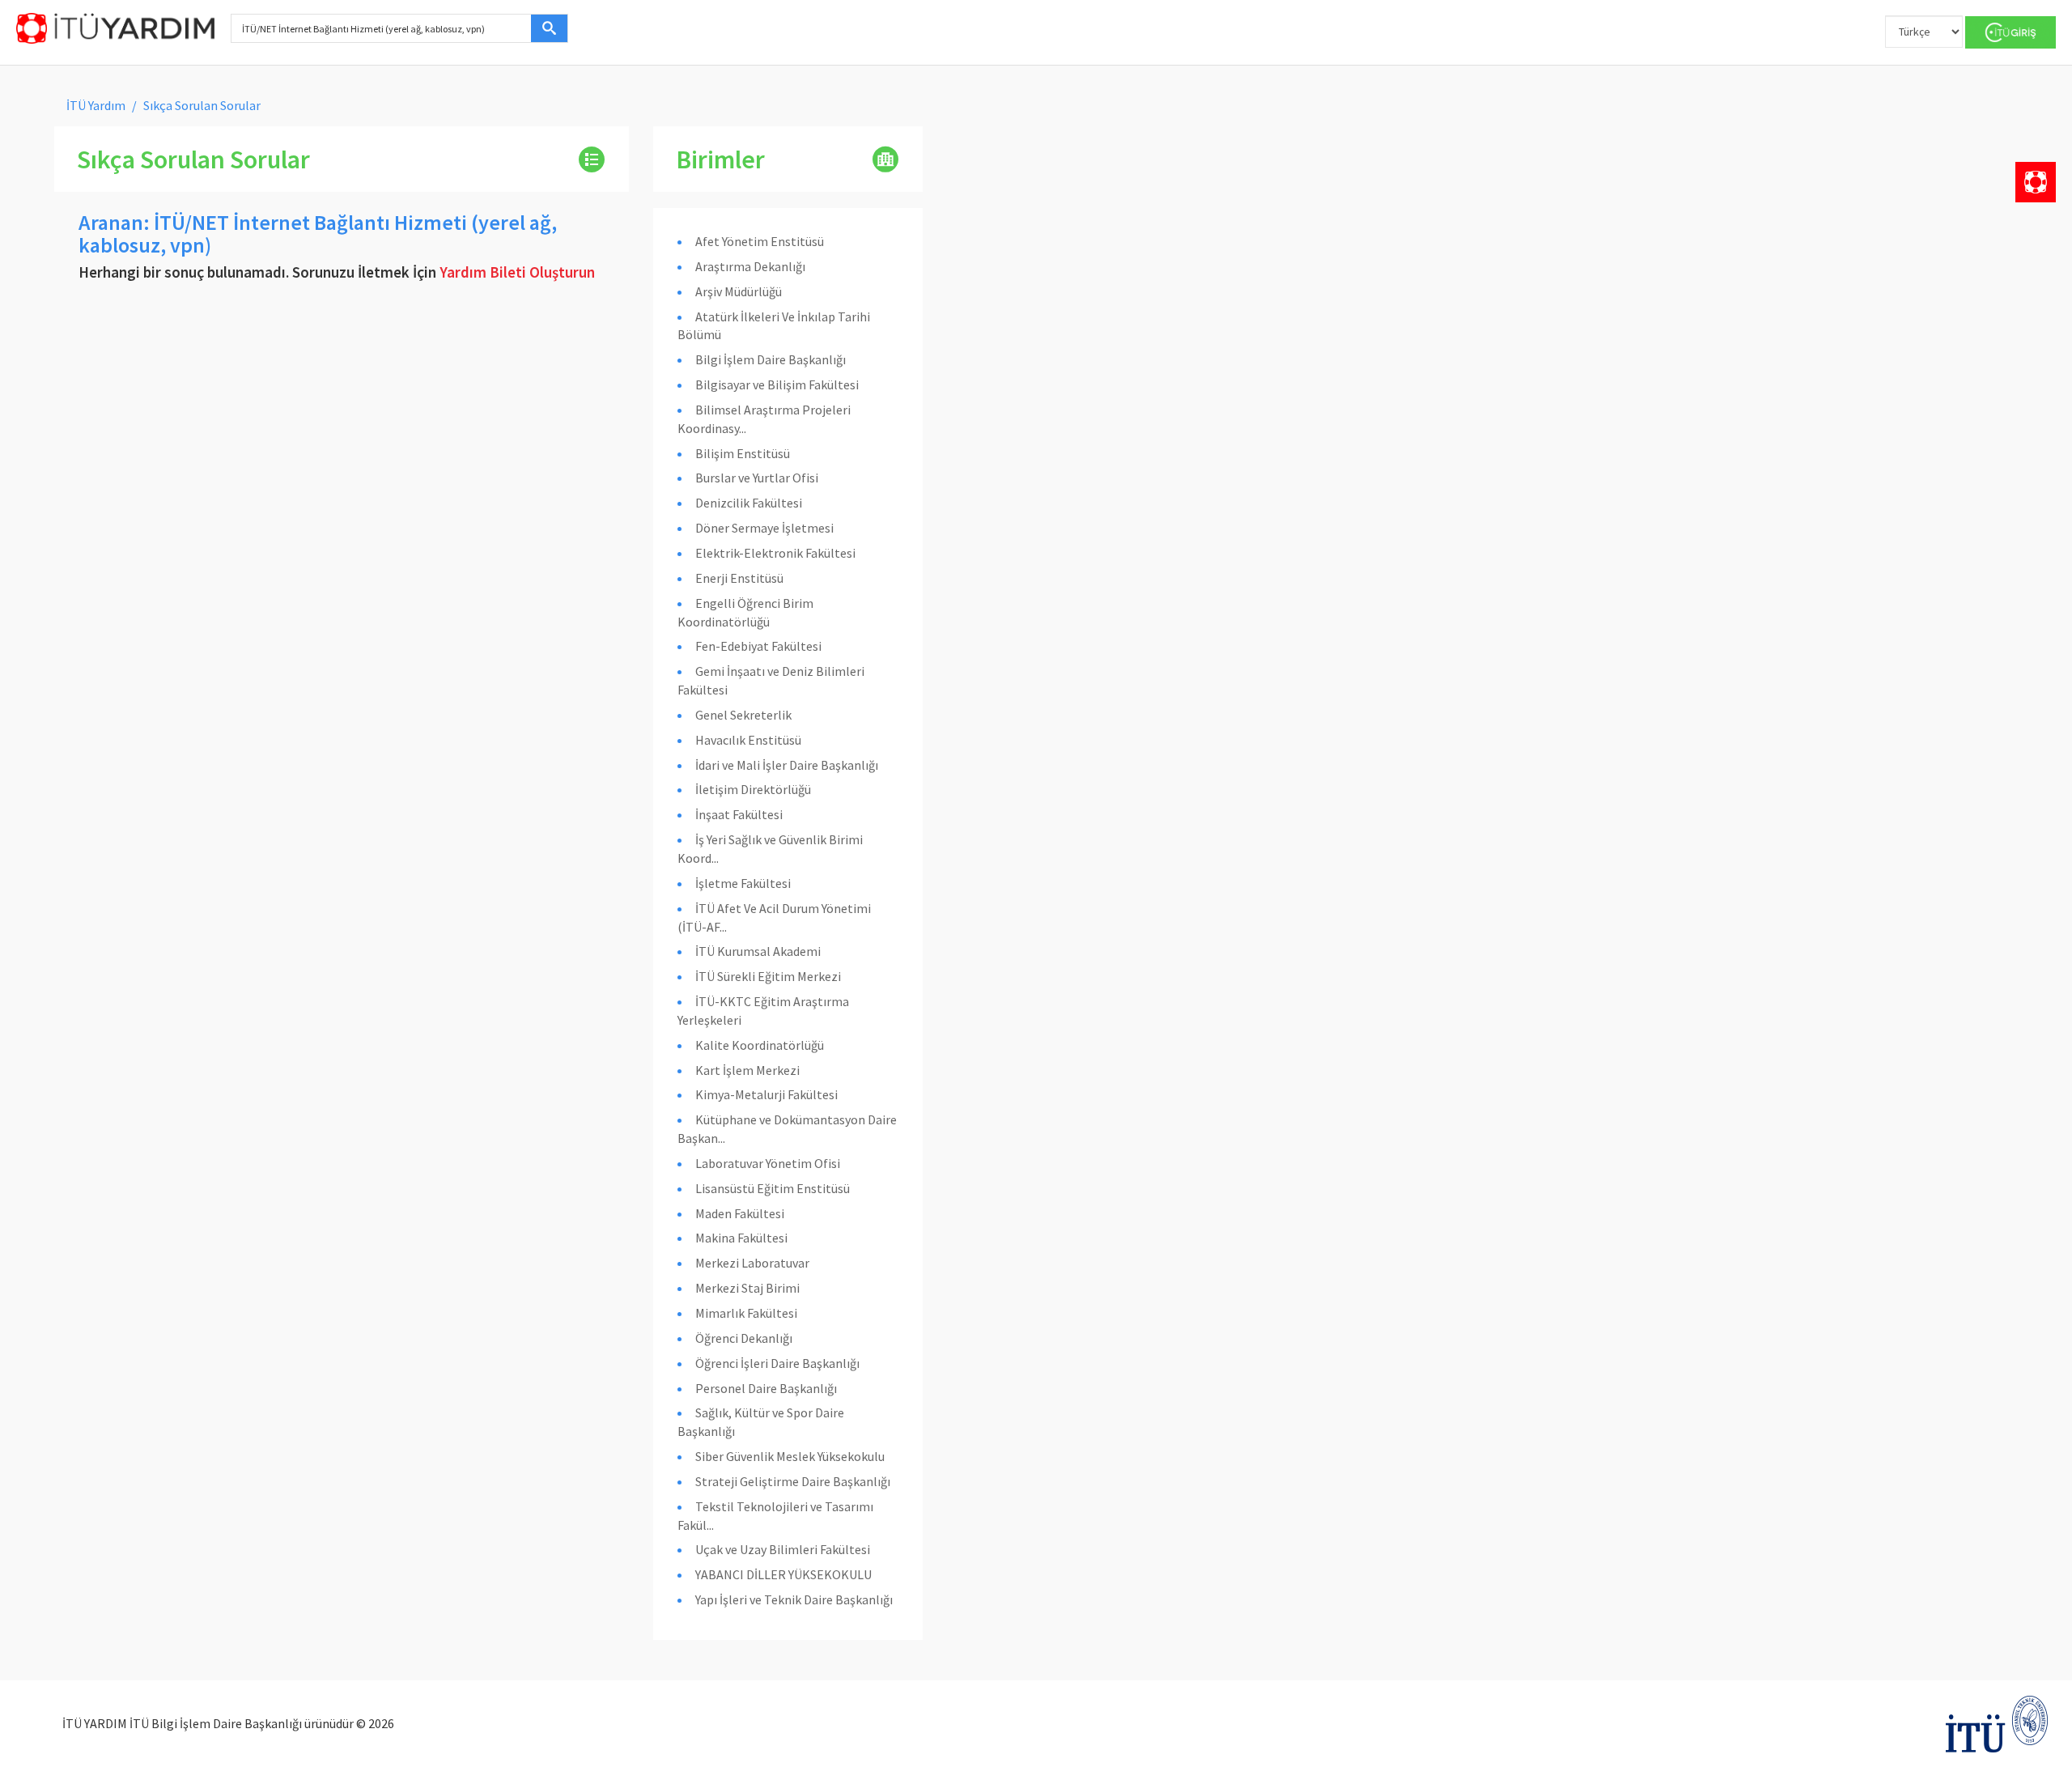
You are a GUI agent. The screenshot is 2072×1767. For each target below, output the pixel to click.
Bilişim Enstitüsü (743, 453)
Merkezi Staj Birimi (747, 1288)
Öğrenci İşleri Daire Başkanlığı (777, 1363)
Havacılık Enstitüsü (748, 740)
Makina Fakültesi (741, 1238)
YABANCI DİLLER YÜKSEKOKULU (783, 1574)
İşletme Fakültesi (743, 883)
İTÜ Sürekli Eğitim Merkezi (768, 976)
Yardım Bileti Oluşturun (517, 272)
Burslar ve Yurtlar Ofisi (757, 478)
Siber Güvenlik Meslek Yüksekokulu (790, 1456)
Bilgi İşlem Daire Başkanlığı (771, 359)
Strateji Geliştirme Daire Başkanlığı (793, 1481)
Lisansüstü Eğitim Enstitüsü (773, 1188)
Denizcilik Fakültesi (749, 503)
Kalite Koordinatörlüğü (760, 1045)
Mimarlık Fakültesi (746, 1313)
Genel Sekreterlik (743, 715)
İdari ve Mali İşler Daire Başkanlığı (787, 765)
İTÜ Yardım (96, 105)
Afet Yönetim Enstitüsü (760, 241)
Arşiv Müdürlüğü (739, 291)
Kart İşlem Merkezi (747, 1070)
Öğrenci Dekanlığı (744, 1338)
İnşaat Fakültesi (739, 814)
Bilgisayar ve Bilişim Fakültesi (777, 384)
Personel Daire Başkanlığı (766, 1388)
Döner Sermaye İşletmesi (764, 528)
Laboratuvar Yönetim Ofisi (768, 1163)
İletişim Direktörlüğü (753, 789)
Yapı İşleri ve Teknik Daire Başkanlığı (794, 1599)
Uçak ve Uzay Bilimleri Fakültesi (783, 1549)
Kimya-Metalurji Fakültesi (766, 1094)
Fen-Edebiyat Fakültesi (758, 646)
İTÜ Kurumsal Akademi (758, 951)
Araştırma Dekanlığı (750, 266)
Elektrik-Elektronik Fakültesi (775, 553)
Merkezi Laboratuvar (752, 1263)
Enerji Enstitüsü (739, 578)
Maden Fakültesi (740, 1213)
